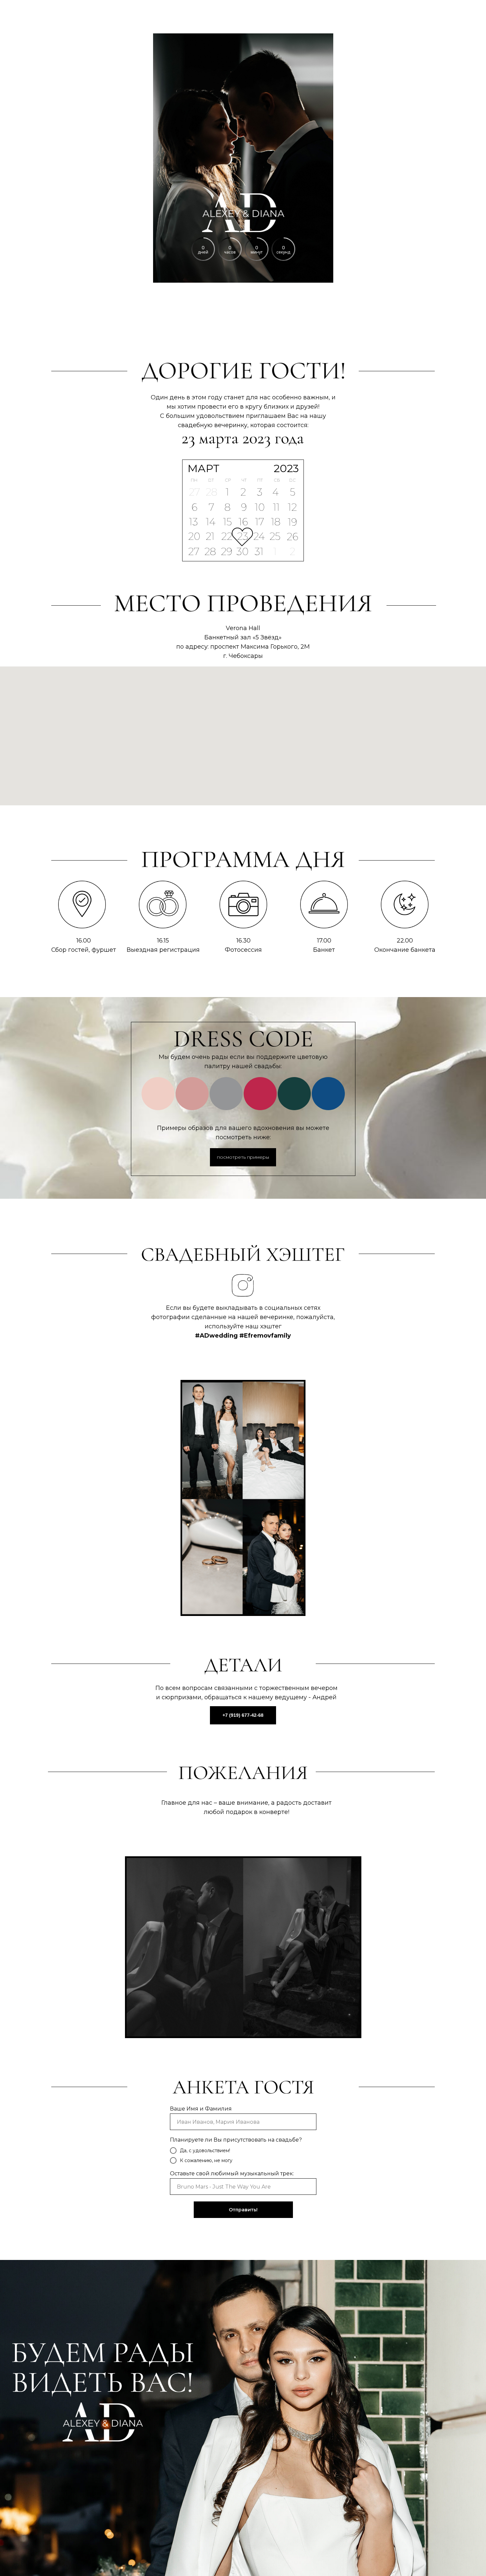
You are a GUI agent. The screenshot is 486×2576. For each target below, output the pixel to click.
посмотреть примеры (243, 1157)
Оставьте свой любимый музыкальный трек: (232, 2173)
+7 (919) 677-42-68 (243, 1715)
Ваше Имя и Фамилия (201, 2109)
